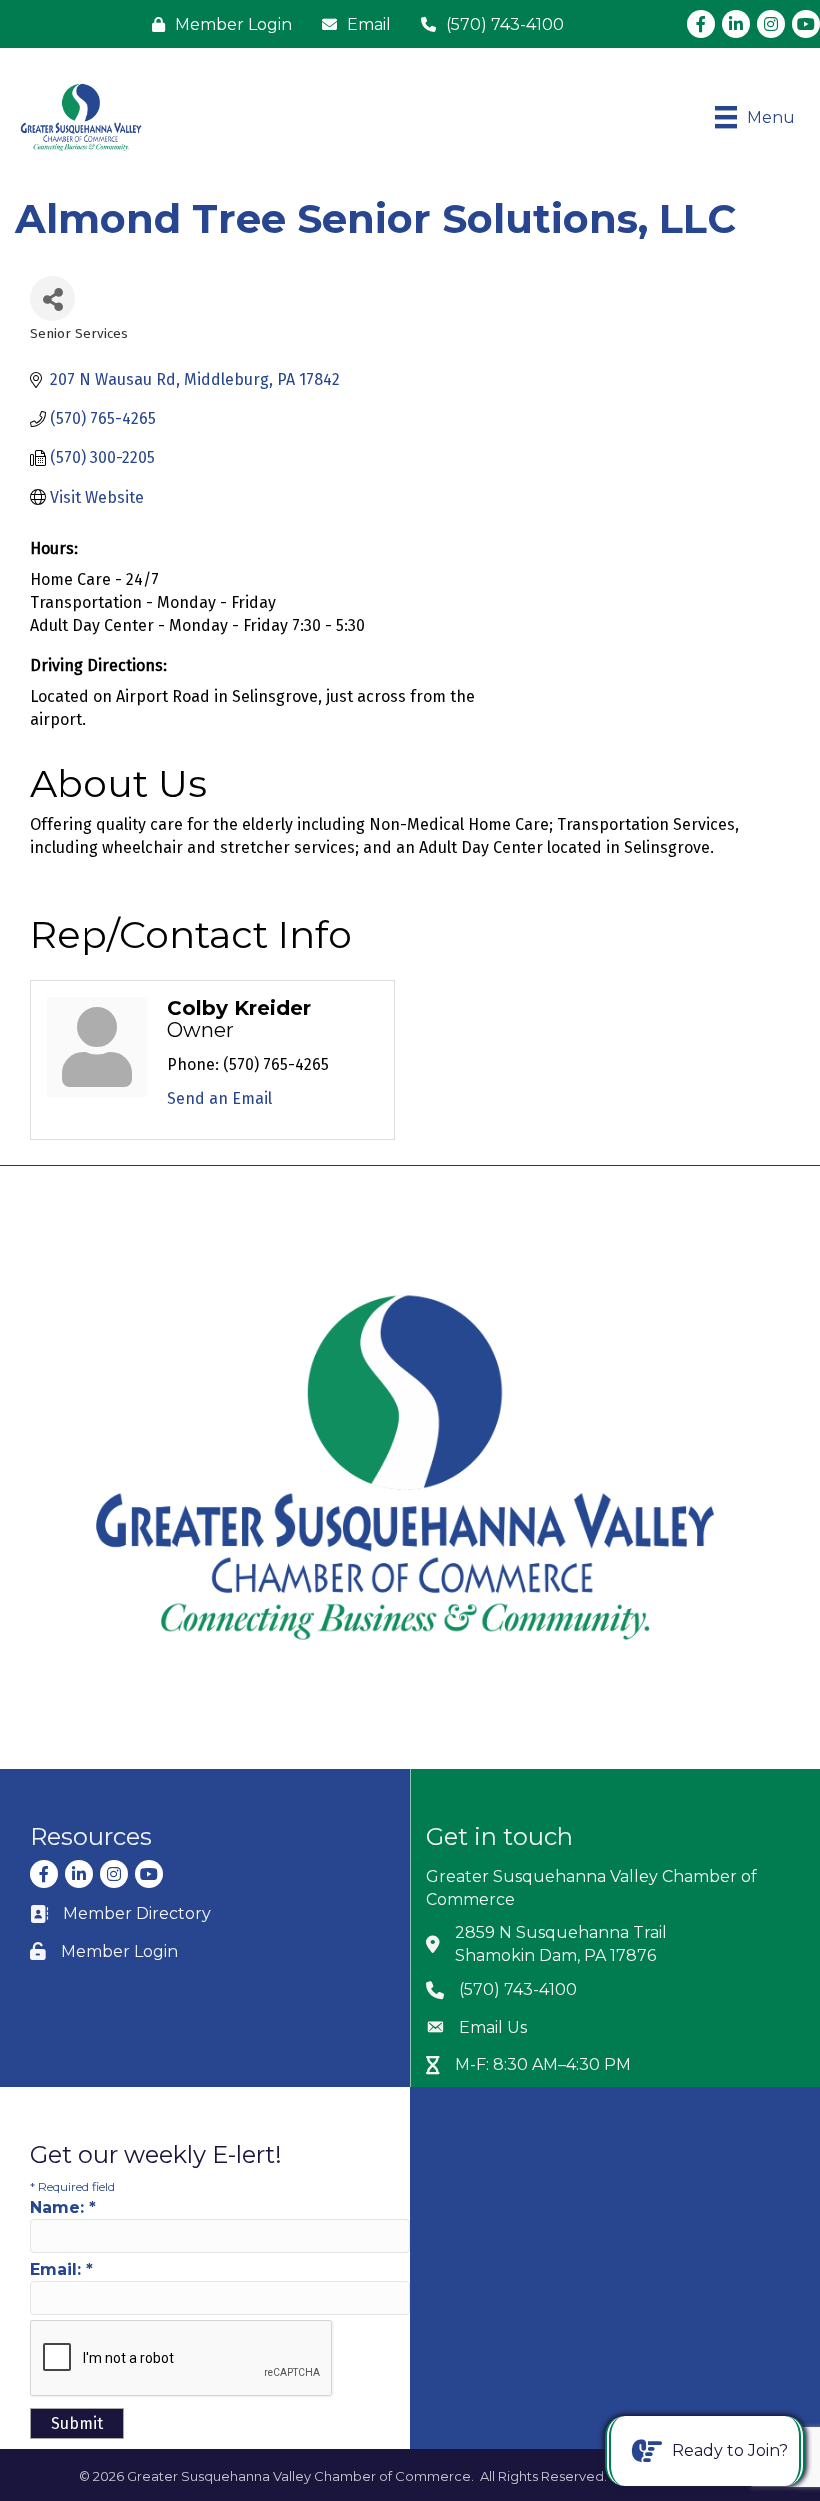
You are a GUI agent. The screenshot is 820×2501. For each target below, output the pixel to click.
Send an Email (219, 1098)
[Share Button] (52, 298)
